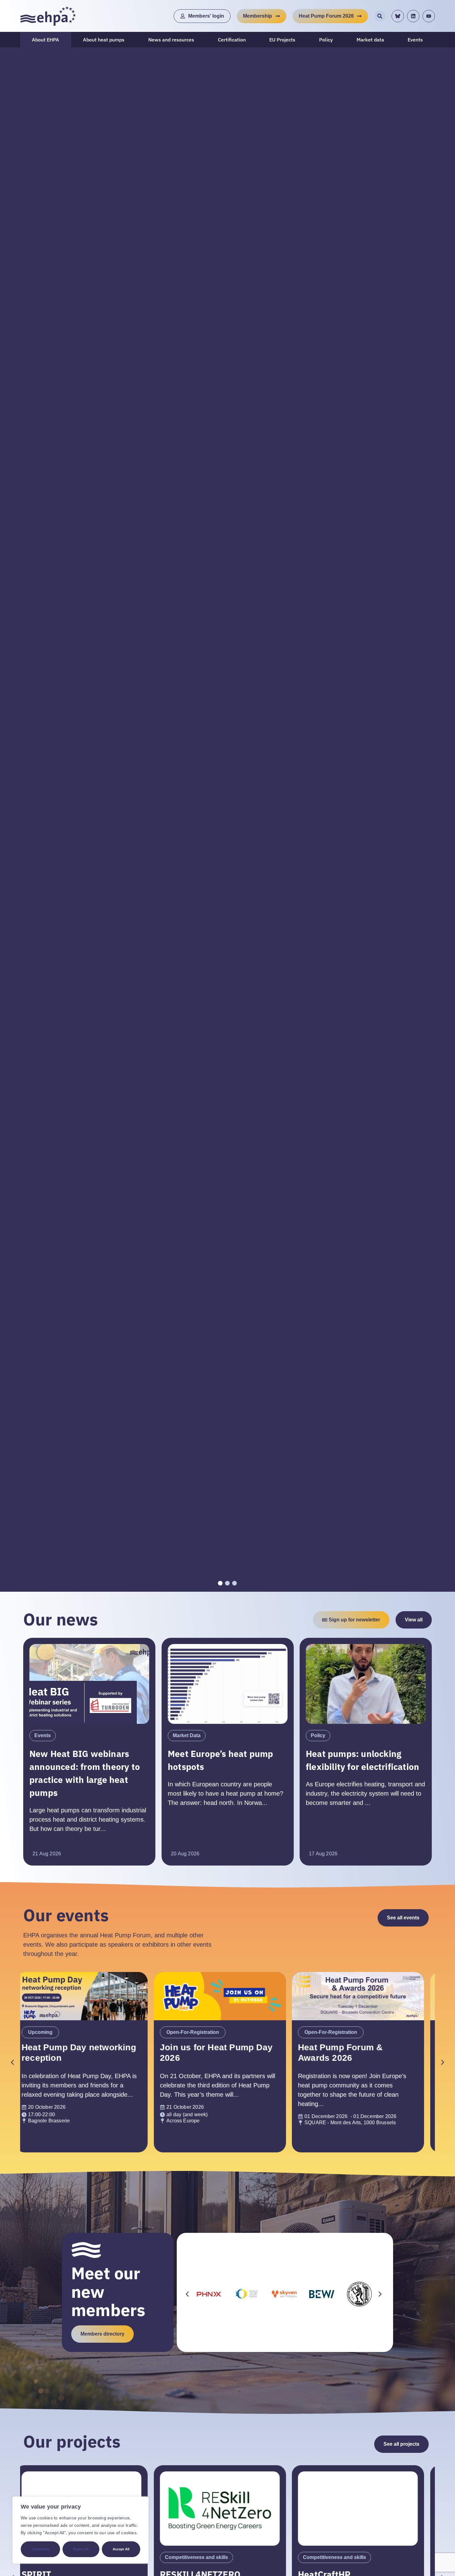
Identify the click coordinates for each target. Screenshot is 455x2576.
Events (415, 40)
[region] (80, 2530)
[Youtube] (429, 16)
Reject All (81, 2549)
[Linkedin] (413, 16)
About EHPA (45, 40)
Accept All (121, 2549)
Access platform (227, 844)
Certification (232, 40)
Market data (370, 40)
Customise (40, 2549)
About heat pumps (104, 40)
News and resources (171, 40)
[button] (443, 2062)
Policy (326, 40)
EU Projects (282, 40)
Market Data (187, 1735)
